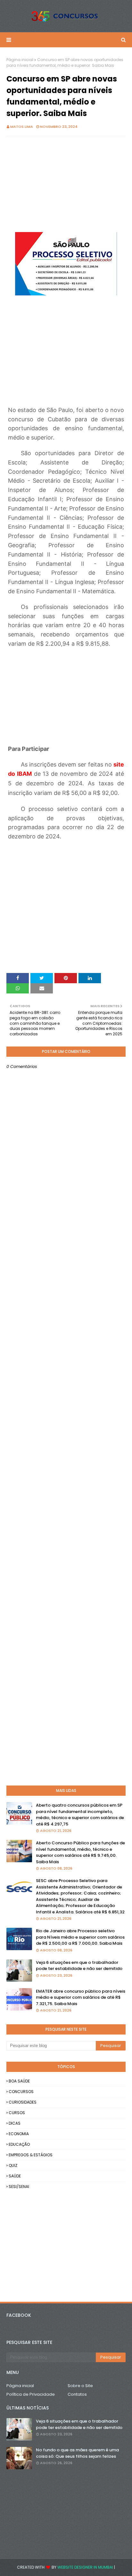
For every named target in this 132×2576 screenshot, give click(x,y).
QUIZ (13, 2165)
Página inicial (20, 60)
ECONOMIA (19, 2134)
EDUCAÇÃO (19, 2144)
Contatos (77, 2394)
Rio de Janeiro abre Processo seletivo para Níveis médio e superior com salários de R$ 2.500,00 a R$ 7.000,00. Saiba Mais (80, 1937)
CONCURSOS (21, 2092)
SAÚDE (15, 2176)
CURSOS (17, 2113)
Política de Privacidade (31, 2394)
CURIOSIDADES (23, 2102)
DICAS (15, 2123)
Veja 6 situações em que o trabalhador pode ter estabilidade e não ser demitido (79, 1966)
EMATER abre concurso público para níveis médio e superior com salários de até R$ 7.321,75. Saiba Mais (81, 1997)
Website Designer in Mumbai (85, 2567)
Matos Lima (22, 127)
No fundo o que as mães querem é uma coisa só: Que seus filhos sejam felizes (77, 2453)
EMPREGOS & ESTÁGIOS (31, 2155)
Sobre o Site (80, 2386)
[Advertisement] (66, 187)
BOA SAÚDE (19, 2081)
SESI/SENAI (19, 2187)
